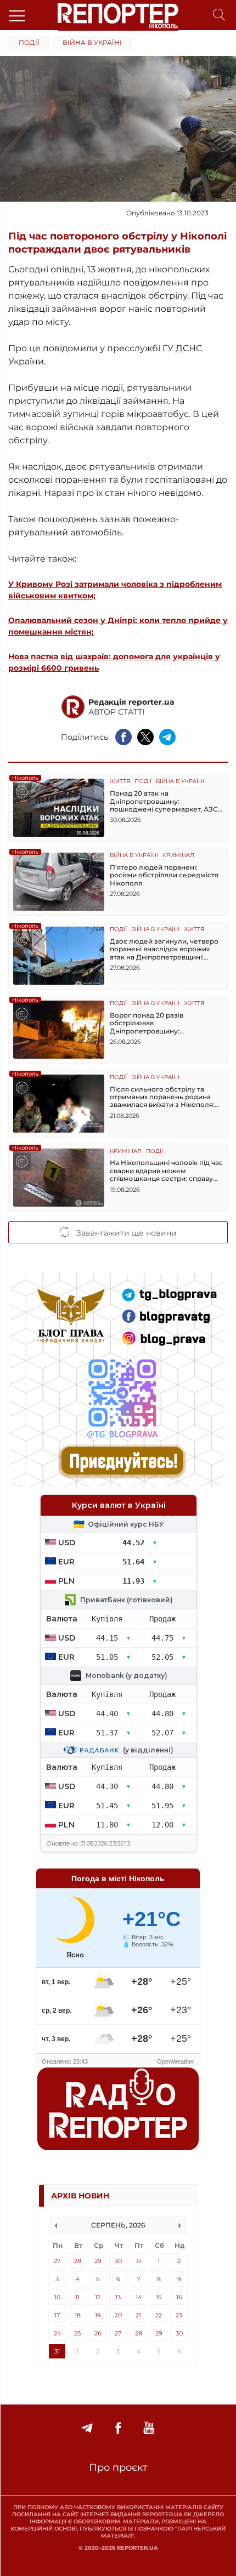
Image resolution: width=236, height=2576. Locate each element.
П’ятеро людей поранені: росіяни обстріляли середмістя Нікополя (164, 875)
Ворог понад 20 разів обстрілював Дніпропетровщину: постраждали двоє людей (155, 1023)
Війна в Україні (92, 42)
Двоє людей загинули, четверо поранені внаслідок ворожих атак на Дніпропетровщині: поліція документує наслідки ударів (164, 949)
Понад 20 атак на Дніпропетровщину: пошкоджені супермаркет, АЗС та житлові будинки (164, 801)
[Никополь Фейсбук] (118, 2428)
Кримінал (178, 856)
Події (29, 42)
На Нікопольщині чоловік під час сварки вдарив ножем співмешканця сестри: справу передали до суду (166, 1171)
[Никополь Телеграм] (87, 2428)
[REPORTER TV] (149, 2428)
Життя (120, 782)
